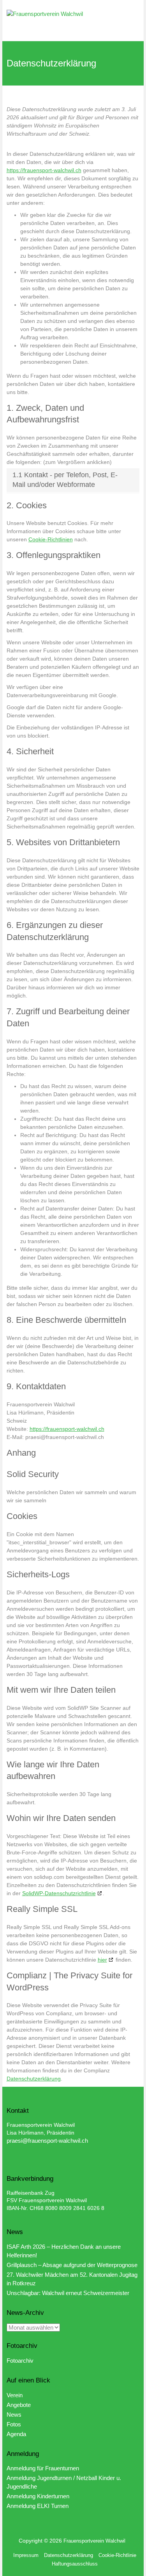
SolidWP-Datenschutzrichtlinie (59, 1893)
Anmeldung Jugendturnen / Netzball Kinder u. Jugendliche (64, 2482)
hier (102, 1960)
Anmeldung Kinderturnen (38, 2496)
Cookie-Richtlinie (117, 2555)
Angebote (19, 2405)
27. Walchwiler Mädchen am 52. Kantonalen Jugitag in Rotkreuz (72, 2279)
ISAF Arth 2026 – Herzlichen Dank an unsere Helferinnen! (64, 2251)
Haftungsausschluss (75, 2564)
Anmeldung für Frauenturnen (43, 2468)
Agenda (16, 2434)
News (14, 2415)
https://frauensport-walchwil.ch (44, 170)
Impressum (26, 2555)
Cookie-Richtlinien (51, 539)
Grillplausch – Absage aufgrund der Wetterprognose (72, 2265)
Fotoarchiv (20, 2361)
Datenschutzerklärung (34, 2079)
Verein (15, 2395)
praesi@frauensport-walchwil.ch (47, 2141)
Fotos (14, 2424)
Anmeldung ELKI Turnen (38, 2506)
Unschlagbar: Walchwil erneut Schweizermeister (68, 2293)
